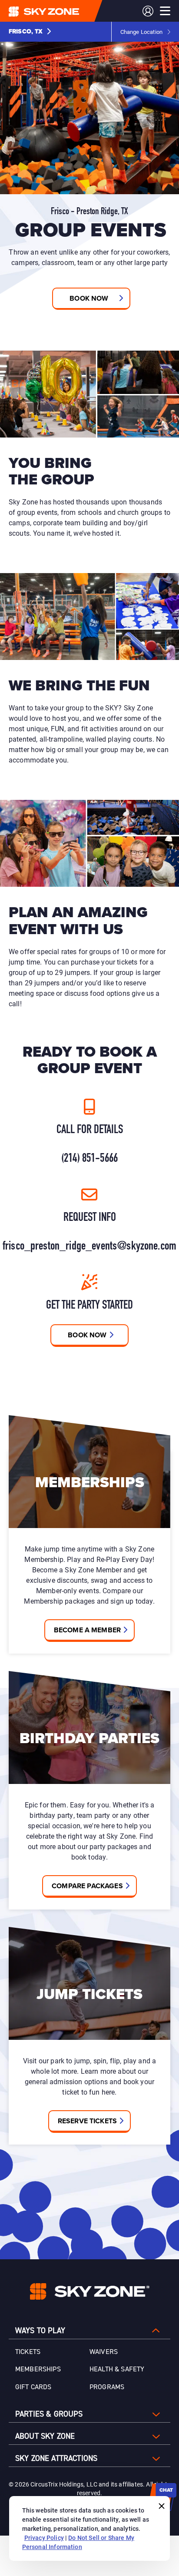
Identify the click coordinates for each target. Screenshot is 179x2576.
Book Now (87, 1335)
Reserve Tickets (87, 2121)
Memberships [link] (38, 2369)
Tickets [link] (28, 2352)
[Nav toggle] (165, 11)
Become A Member (87, 1630)
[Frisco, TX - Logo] (61, 11)
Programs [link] (107, 2387)
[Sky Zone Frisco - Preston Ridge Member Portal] (148, 11)
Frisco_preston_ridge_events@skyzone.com (89, 1247)
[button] (30, 32)
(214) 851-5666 (89, 1159)
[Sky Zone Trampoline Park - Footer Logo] (90, 2291)
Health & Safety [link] (117, 2369)
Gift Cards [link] (33, 2387)
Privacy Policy (44, 2538)
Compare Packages (87, 1886)
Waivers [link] (104, 2352)
